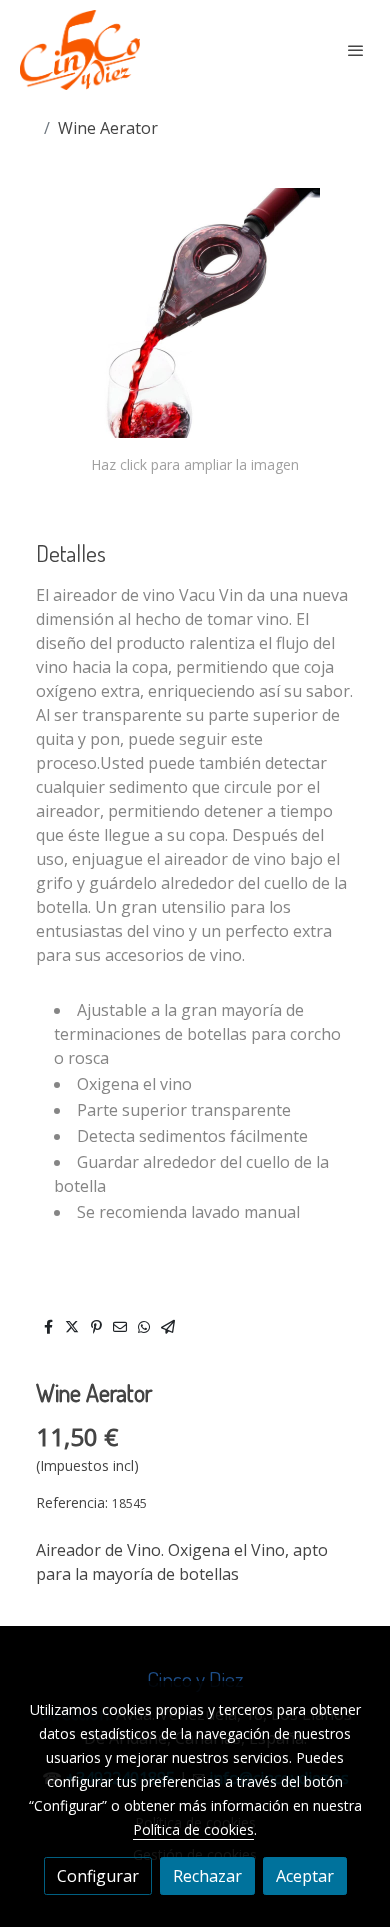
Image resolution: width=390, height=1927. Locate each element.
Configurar (98, 1876)
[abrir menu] (356, 50)
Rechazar (207, 1876)
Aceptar (305, 1876)
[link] (80, 50)
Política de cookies (193, 1829)
